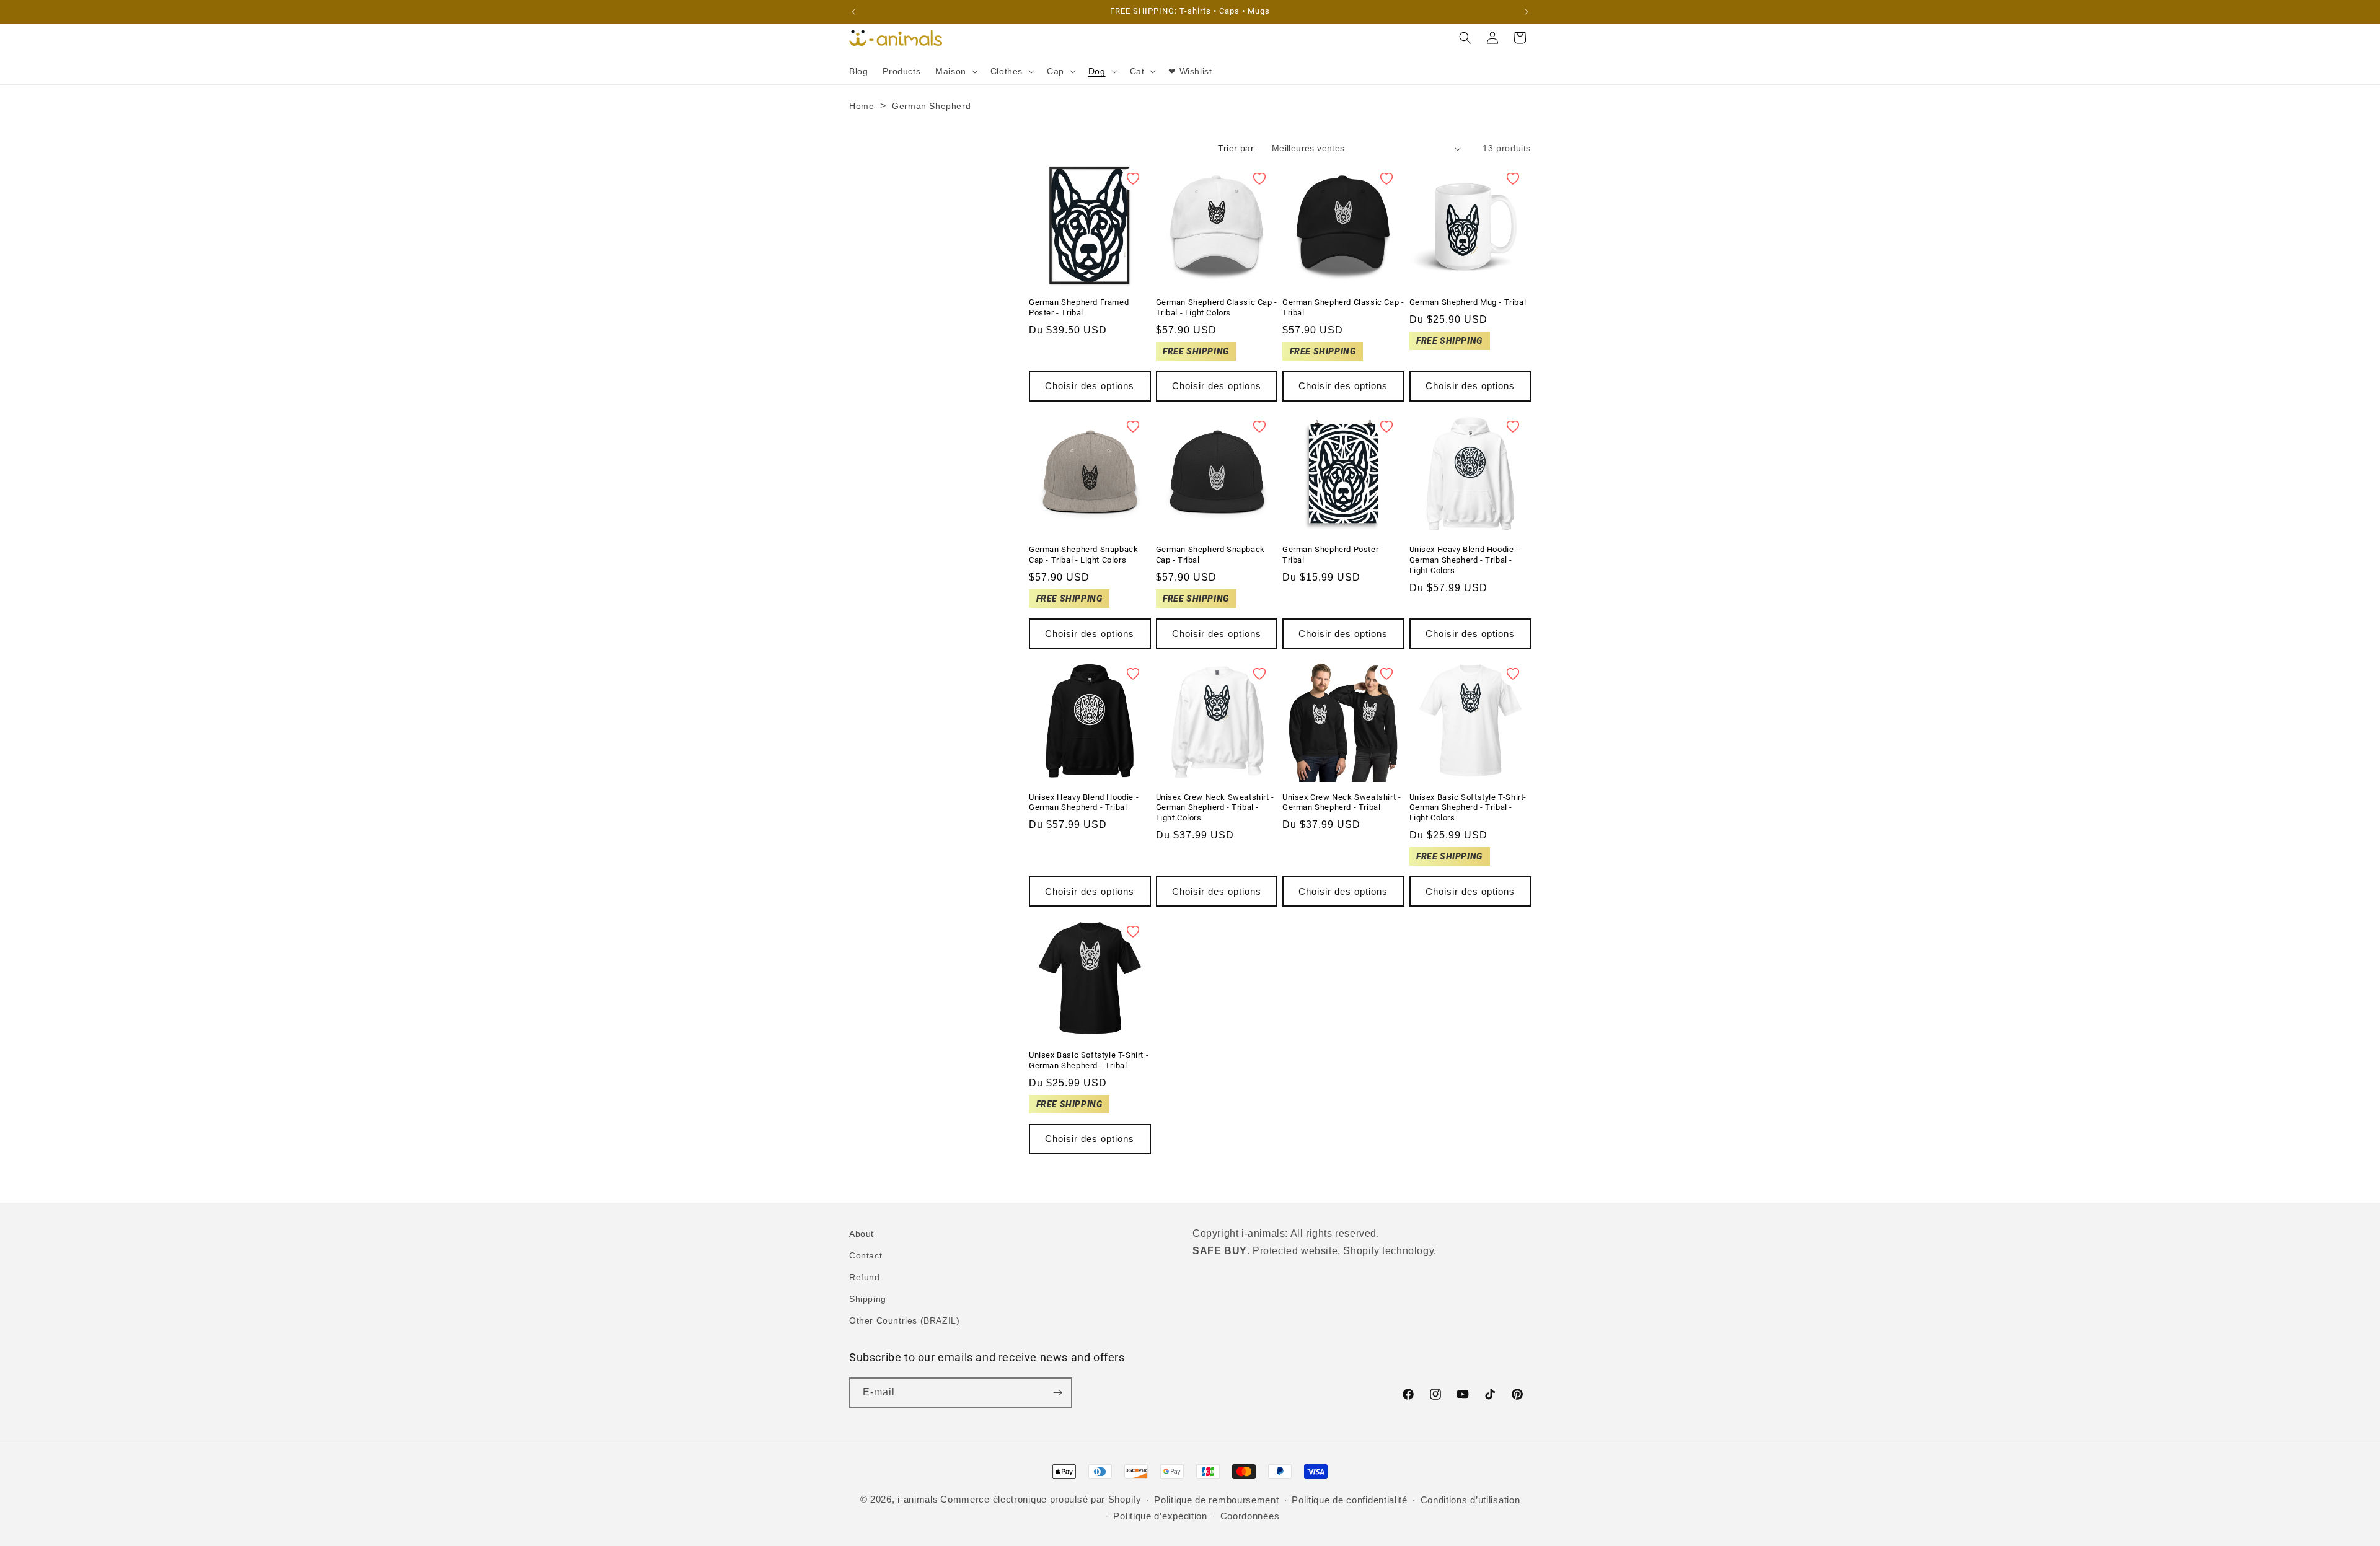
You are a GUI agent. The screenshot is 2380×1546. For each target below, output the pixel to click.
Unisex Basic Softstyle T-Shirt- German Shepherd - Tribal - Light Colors (1468, 808)
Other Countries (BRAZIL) (904, 1320)
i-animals (918, 1499)
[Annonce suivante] (1527, 12)
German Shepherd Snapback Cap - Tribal (1210, 555)
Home (862, 106)
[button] (955, 71)
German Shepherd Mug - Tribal (1468, 302)
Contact (866, 1255)
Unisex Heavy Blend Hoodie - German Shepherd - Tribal (1084, 802)
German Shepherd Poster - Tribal (1333, 555)
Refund (865, 1277)
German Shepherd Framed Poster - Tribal (1079, 307)
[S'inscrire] (1057, 1393)
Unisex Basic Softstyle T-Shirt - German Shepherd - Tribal (1089, 1060)
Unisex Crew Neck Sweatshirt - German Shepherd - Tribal (1342, 802)
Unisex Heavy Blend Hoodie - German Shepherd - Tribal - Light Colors (1464, 560)
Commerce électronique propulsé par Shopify (1041, 1499)
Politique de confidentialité (1350, 1500)
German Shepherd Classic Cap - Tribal (1343, 307)
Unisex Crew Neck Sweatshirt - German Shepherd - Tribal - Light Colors (1215, 808)
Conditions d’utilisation (1470, 1500)
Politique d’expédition (1160, 1516)
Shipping (868, 1299)
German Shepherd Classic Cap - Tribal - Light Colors (1217, 307)
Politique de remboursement (1216, 1500)
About (862, 1234)
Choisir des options (1090, 386)
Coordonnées (1250, 1516)
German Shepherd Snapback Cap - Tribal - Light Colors (1083, 555)
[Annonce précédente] (853, 12)
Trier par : (1238, 148)
